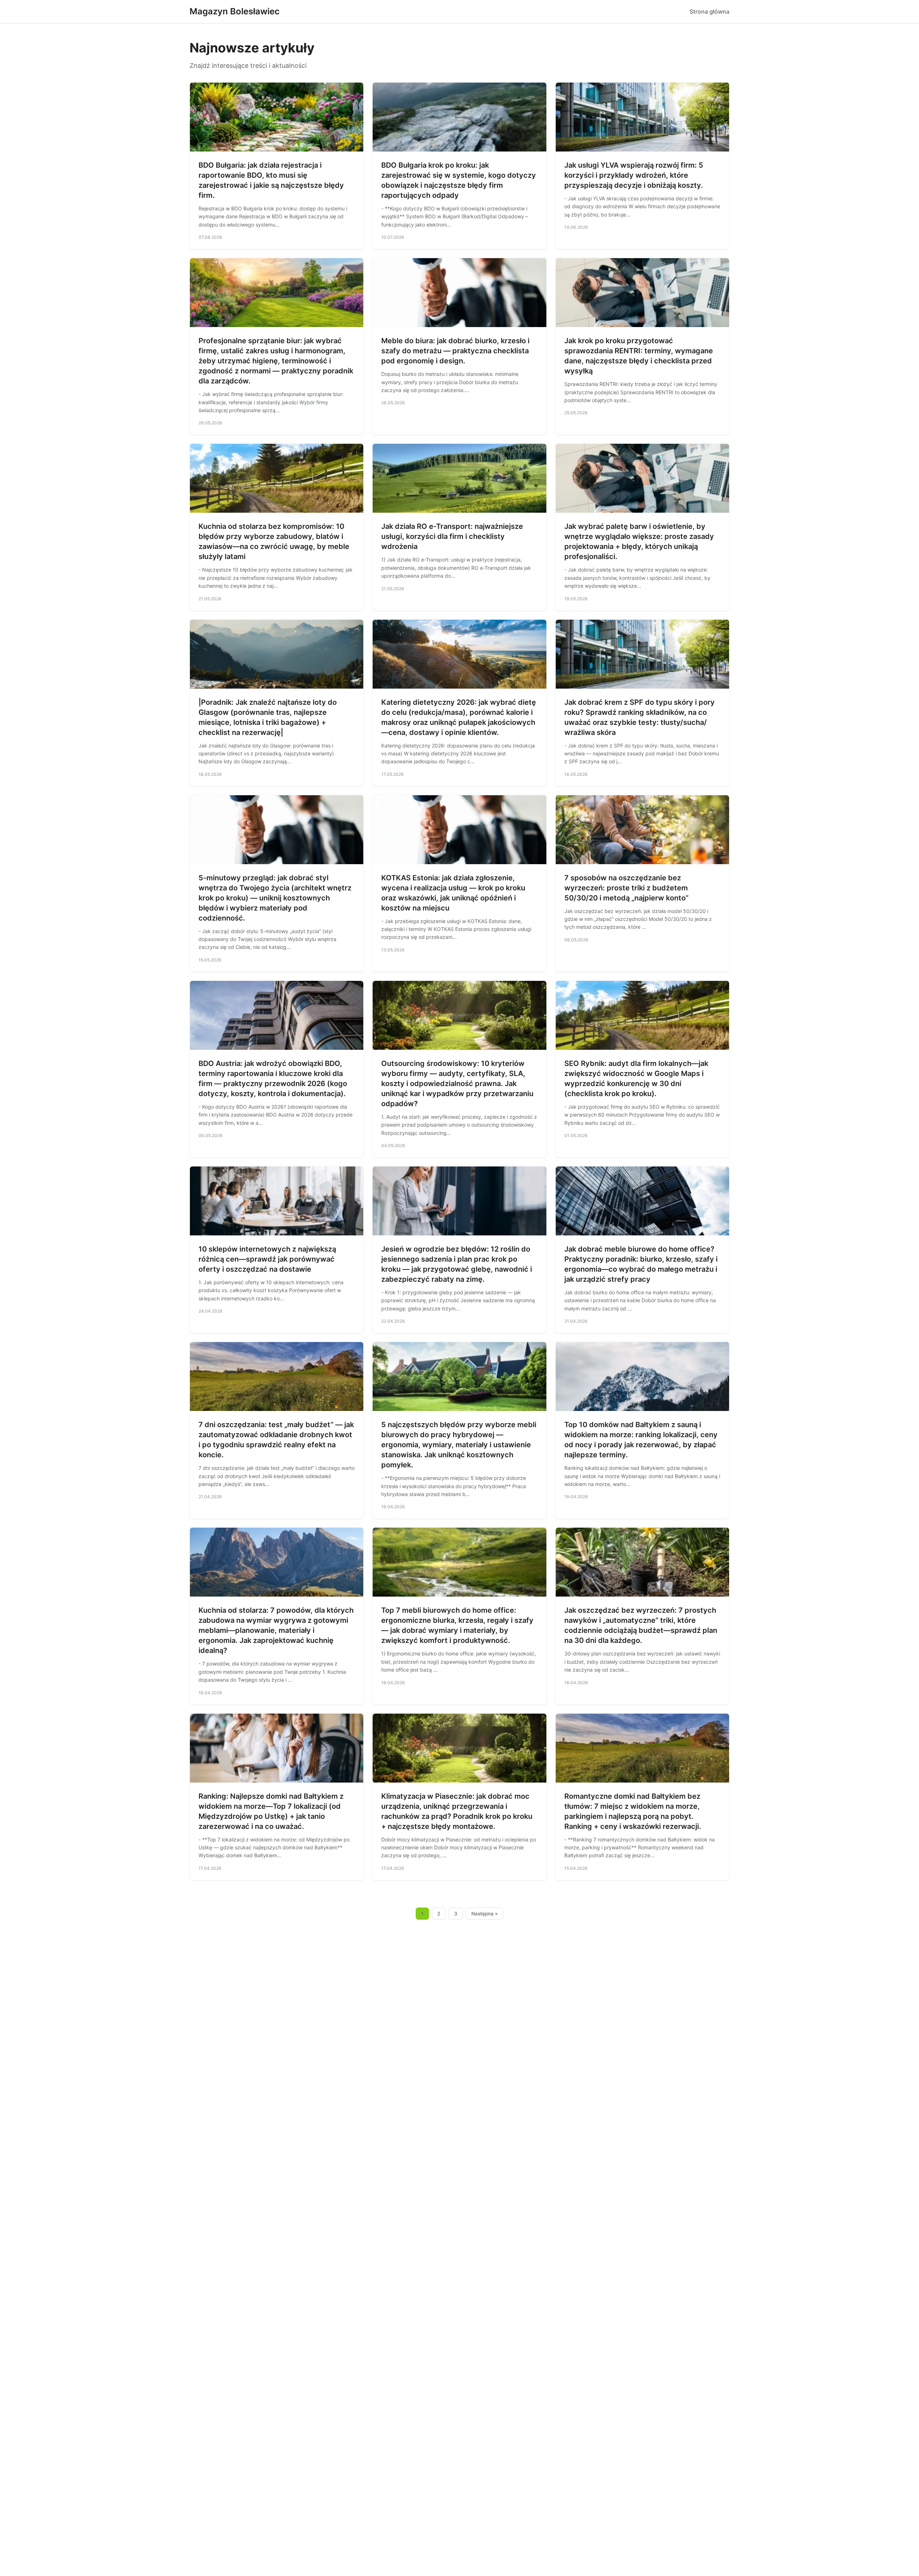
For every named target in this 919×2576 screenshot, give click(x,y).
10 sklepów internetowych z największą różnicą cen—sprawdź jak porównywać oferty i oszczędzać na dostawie (267, 1259)
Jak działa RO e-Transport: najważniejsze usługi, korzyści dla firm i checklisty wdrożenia (452, 536)
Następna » (485, 1914)
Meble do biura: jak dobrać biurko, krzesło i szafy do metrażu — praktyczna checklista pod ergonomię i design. (455, 351)
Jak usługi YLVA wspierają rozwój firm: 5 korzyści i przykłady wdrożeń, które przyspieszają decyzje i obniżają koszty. (634, 175)
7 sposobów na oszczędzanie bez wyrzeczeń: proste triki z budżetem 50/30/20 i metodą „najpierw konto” (626, 888)
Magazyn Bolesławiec (235, 11)
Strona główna (710, 11)
